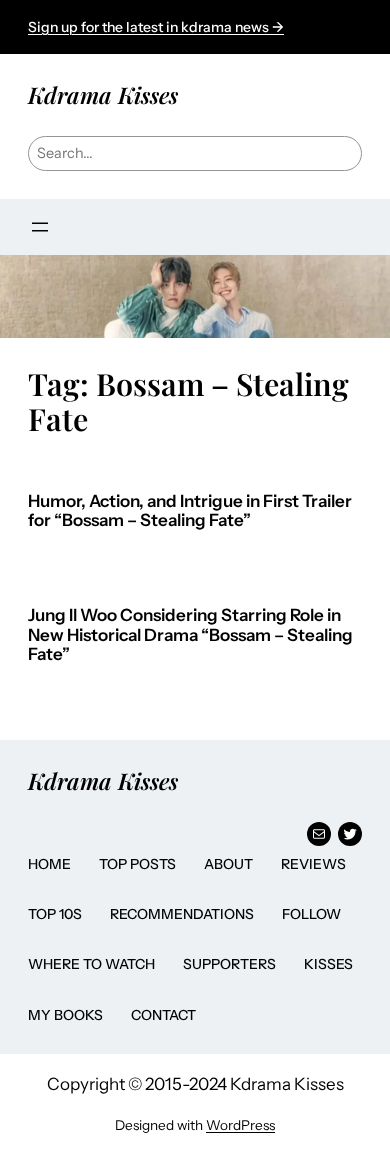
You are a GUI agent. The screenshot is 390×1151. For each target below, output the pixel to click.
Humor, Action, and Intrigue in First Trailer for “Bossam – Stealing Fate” (190, 511)
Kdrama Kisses (103, 94)
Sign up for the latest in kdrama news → (156, 27)
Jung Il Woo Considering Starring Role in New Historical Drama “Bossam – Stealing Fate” (190, 635)
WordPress (240, 1125)
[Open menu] (40, 227)
